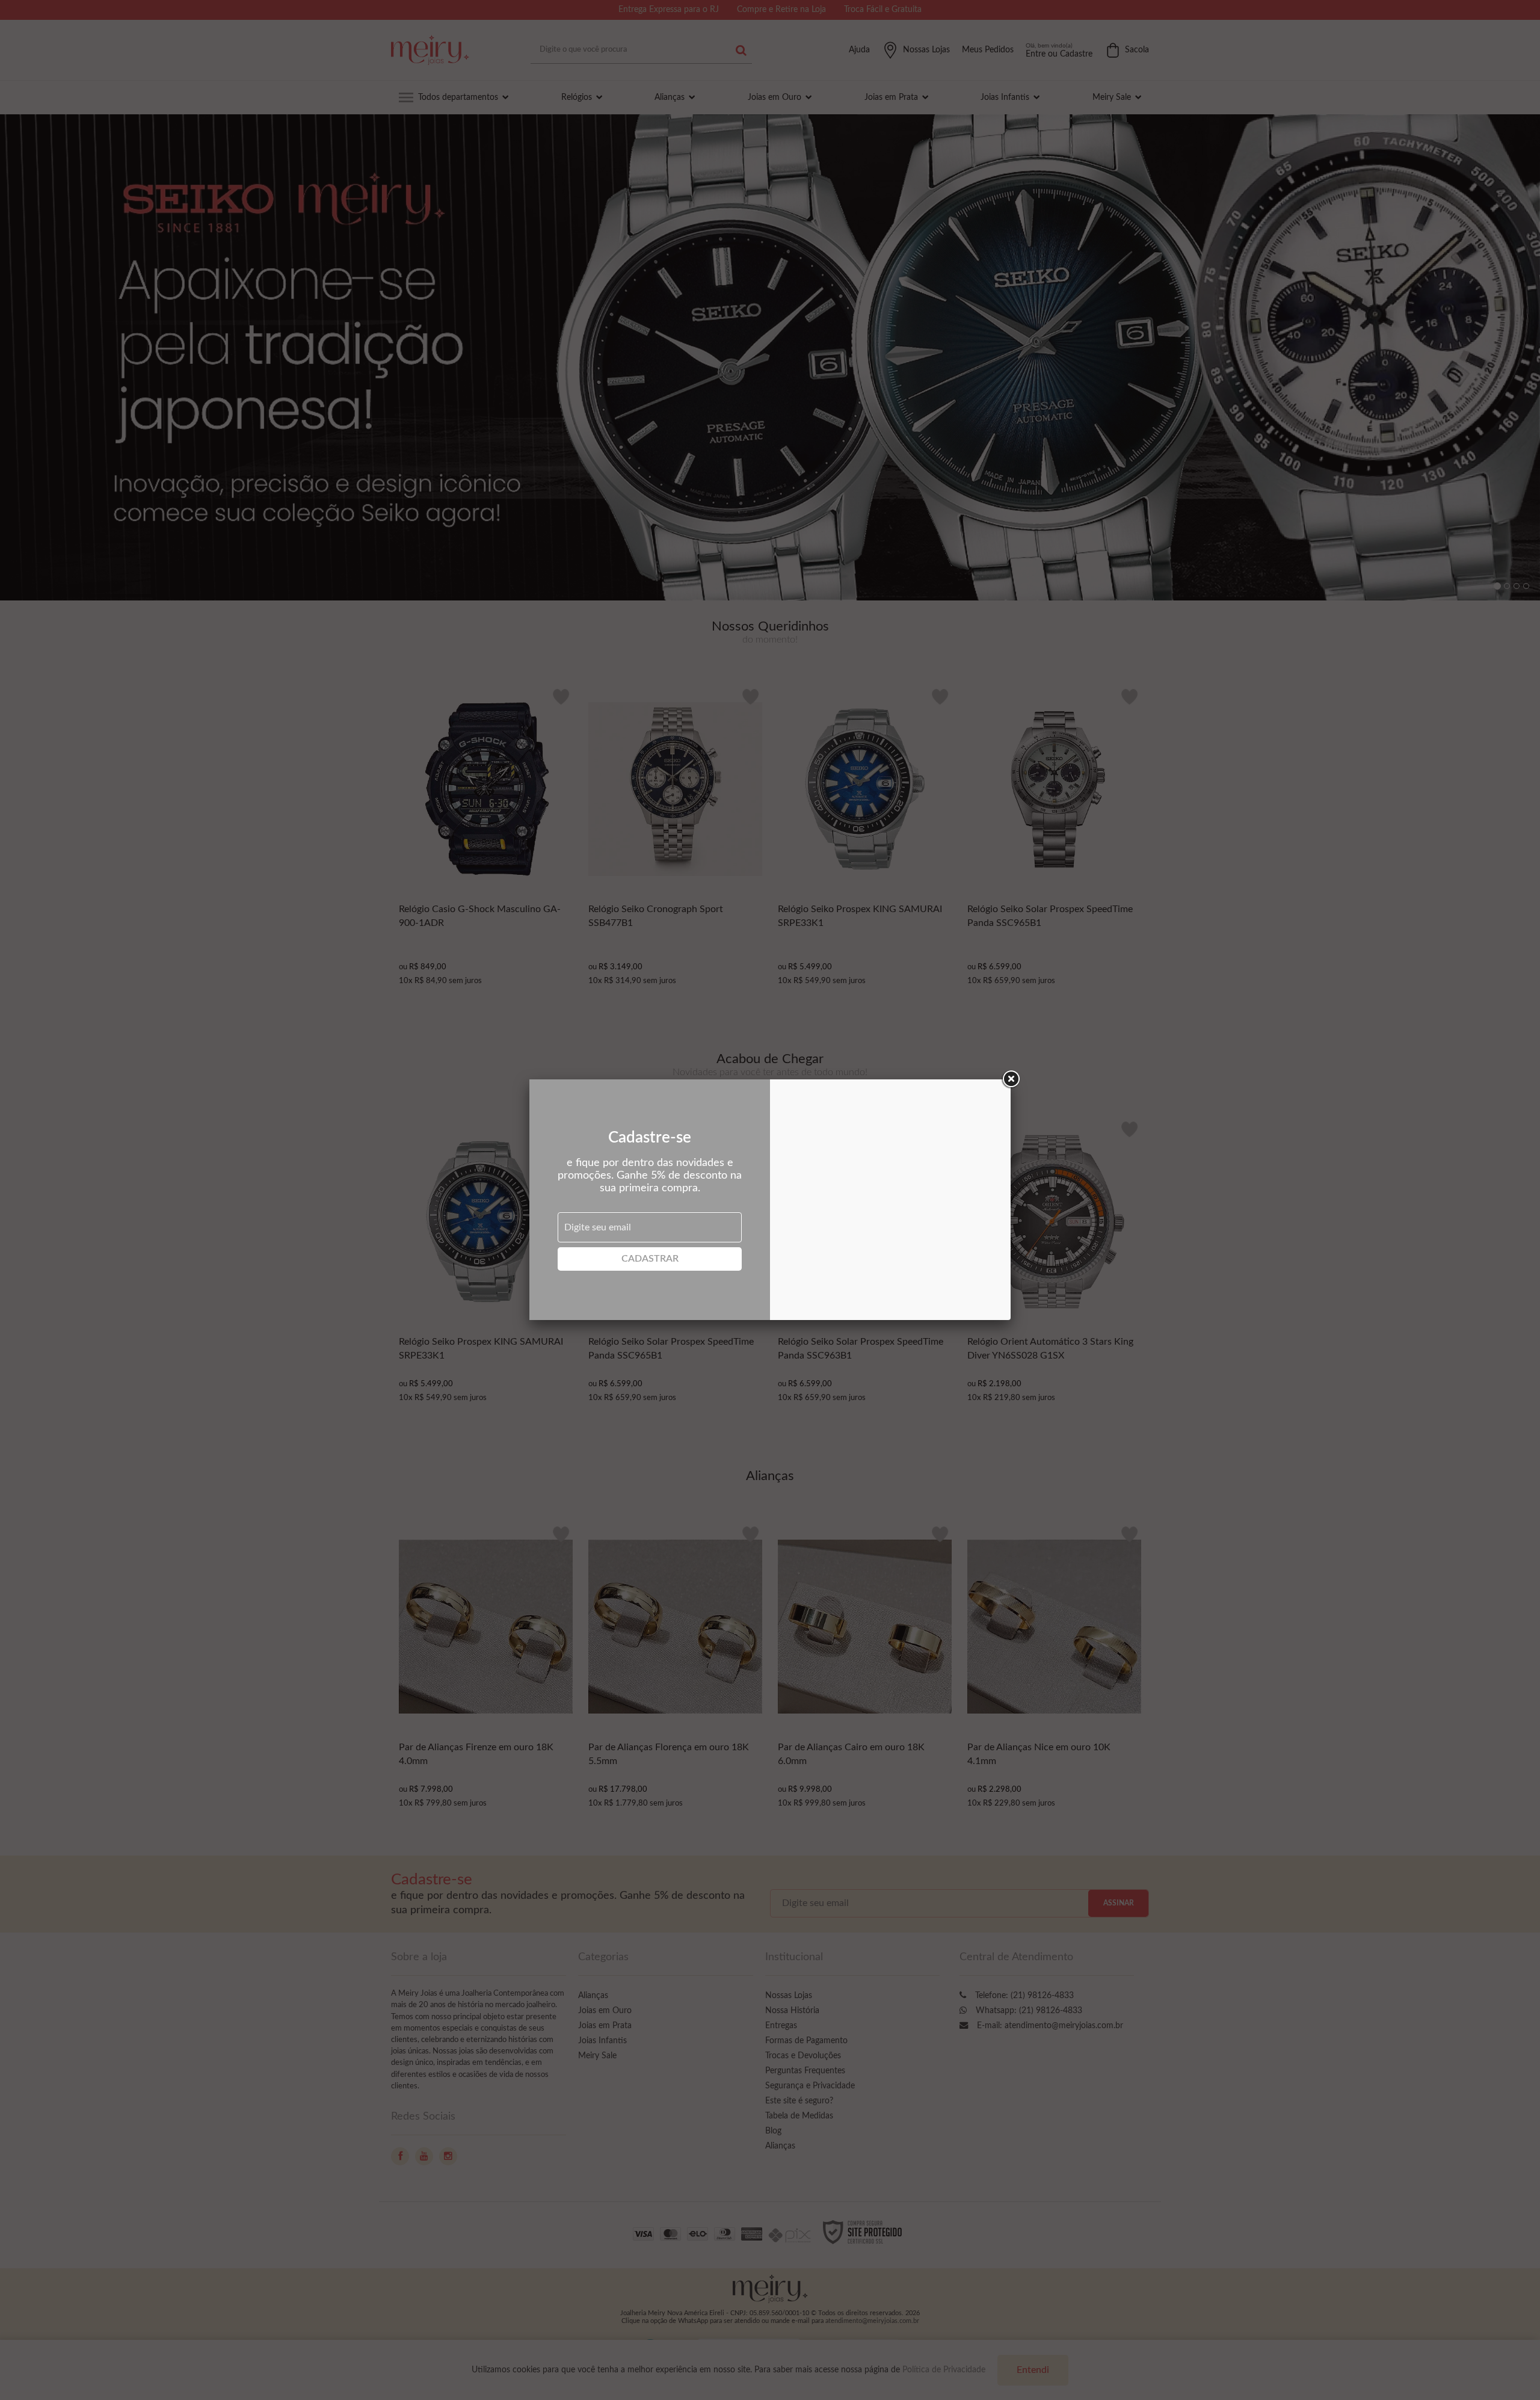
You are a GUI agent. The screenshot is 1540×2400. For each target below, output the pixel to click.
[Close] (1011, 1079)
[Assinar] (650, 1259)
